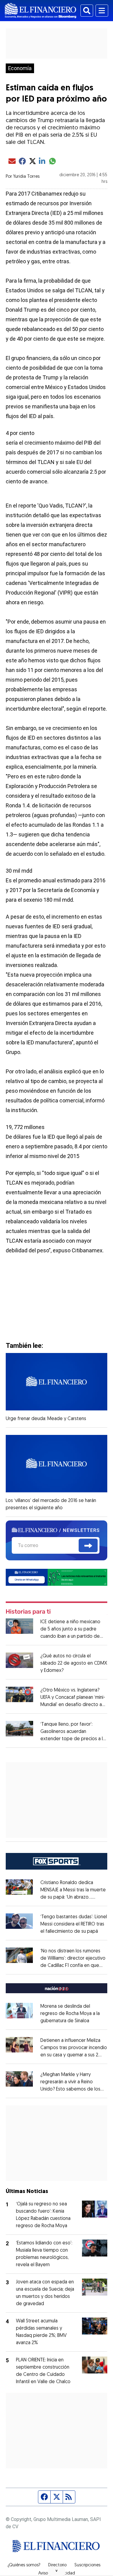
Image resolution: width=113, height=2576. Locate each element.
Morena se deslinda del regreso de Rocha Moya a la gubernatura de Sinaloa (70, 2014)
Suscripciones (87, 2565)
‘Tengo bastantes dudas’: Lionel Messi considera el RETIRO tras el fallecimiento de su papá (74, 1924)
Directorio (57, 2565)
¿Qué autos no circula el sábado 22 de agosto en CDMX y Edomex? (74, 1663)
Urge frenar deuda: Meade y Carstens (46, 1419)
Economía (20, 68)
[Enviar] (88, 1546)
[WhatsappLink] (57, 1577)
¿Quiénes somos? (24, 2565)
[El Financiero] (41, 11)
